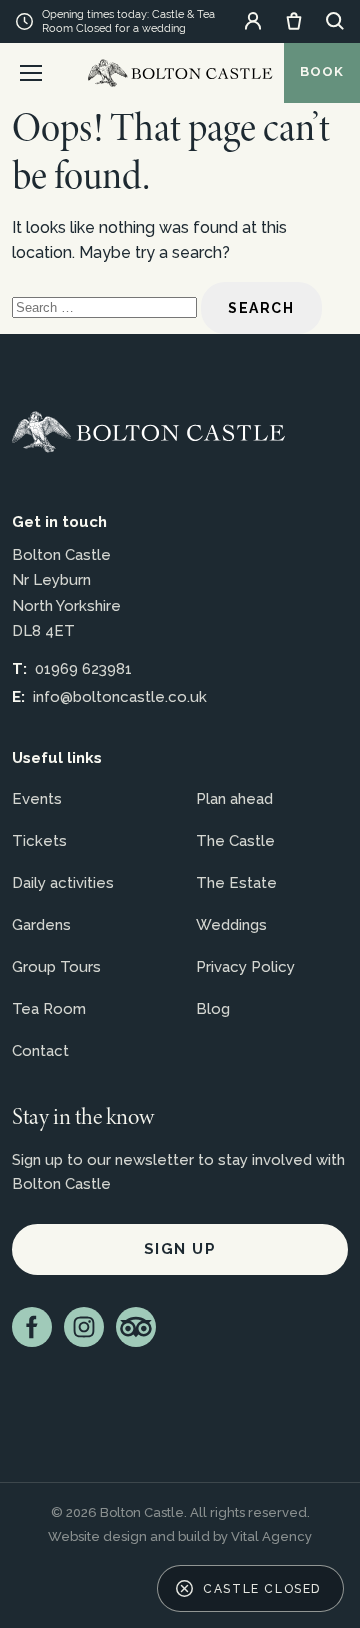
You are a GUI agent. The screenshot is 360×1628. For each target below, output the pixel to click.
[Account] (253, 21)
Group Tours (56, 967)
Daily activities (63, 883)
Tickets (39, 841)
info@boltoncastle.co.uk (120, 697)
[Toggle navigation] (31, 73)
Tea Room (49, 1009)
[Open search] (335, 21)
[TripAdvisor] (136, 1327)
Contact (40, 1051)
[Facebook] (32, 1327)
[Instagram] (84, 1327)
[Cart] (294, 21)
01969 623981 (83, 669)
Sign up (180, 1249)
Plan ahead (234, 799)
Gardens (41, 925)
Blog (213, 1009)
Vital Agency (271, 1536)
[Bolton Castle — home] (148, 432)
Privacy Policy (245, 967)
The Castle (235, 841)
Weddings (231, 925)
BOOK (322, 71)
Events (37, 799)
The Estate (236, 883)
